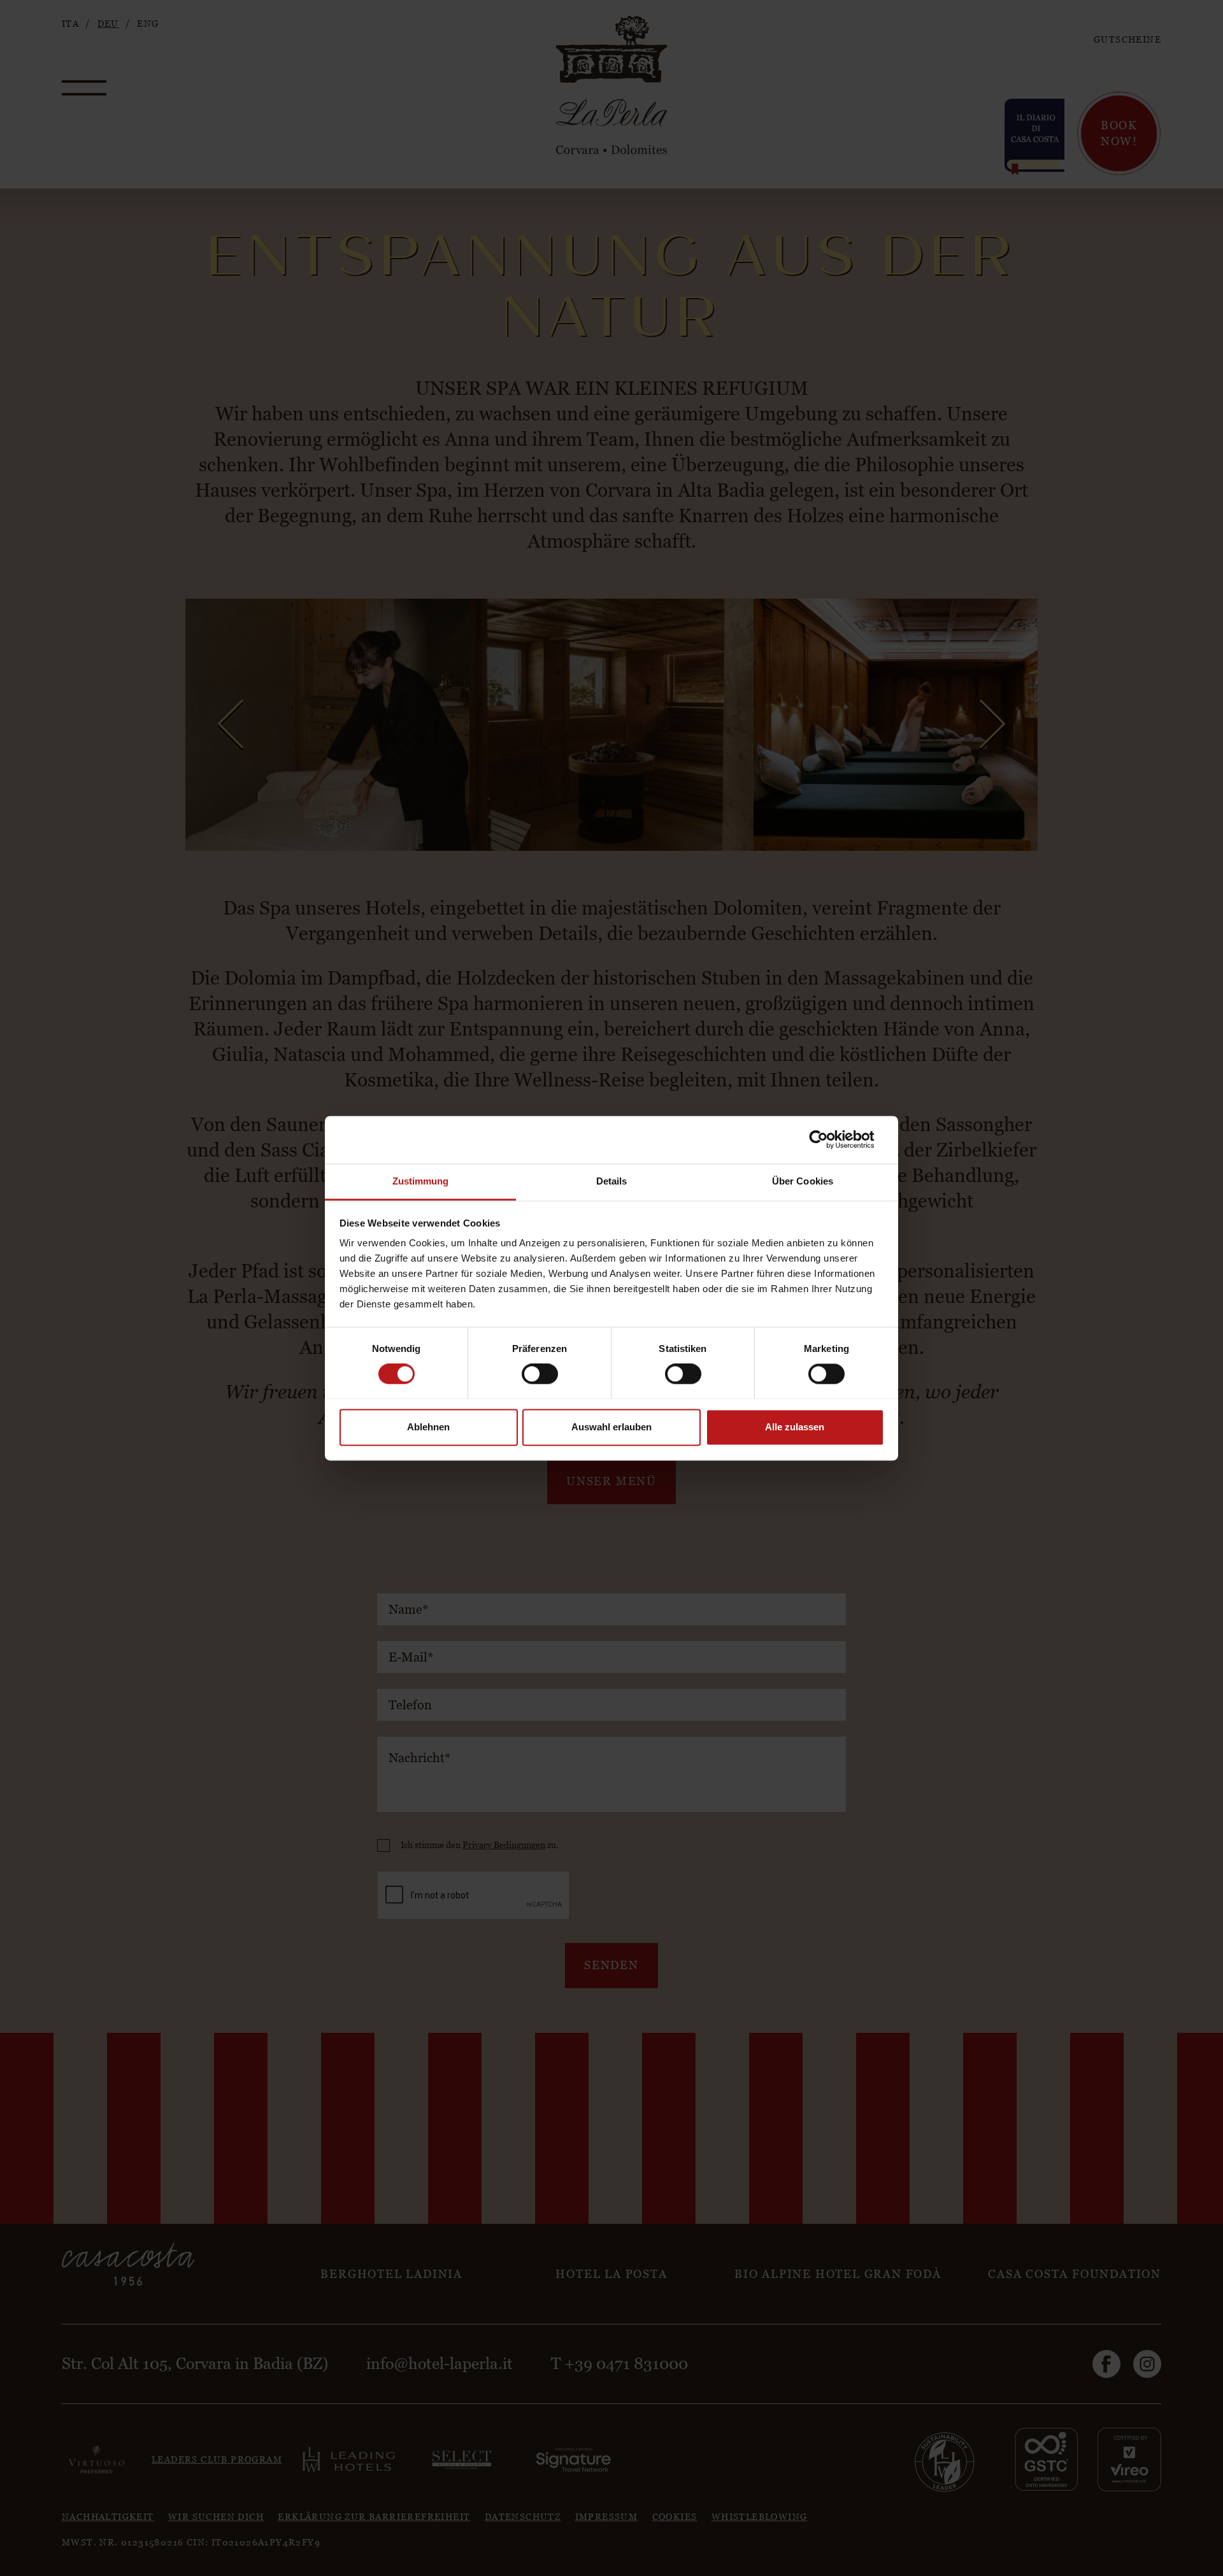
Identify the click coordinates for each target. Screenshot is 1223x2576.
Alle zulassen (795, 1427)
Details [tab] (612, 1181)
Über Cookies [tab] (803, 1181)
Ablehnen (428, 1427)
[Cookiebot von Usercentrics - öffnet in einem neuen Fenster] (828, 1139)
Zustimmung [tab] (421, 1181)
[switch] (540, 1374)
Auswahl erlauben (611, 1427)
